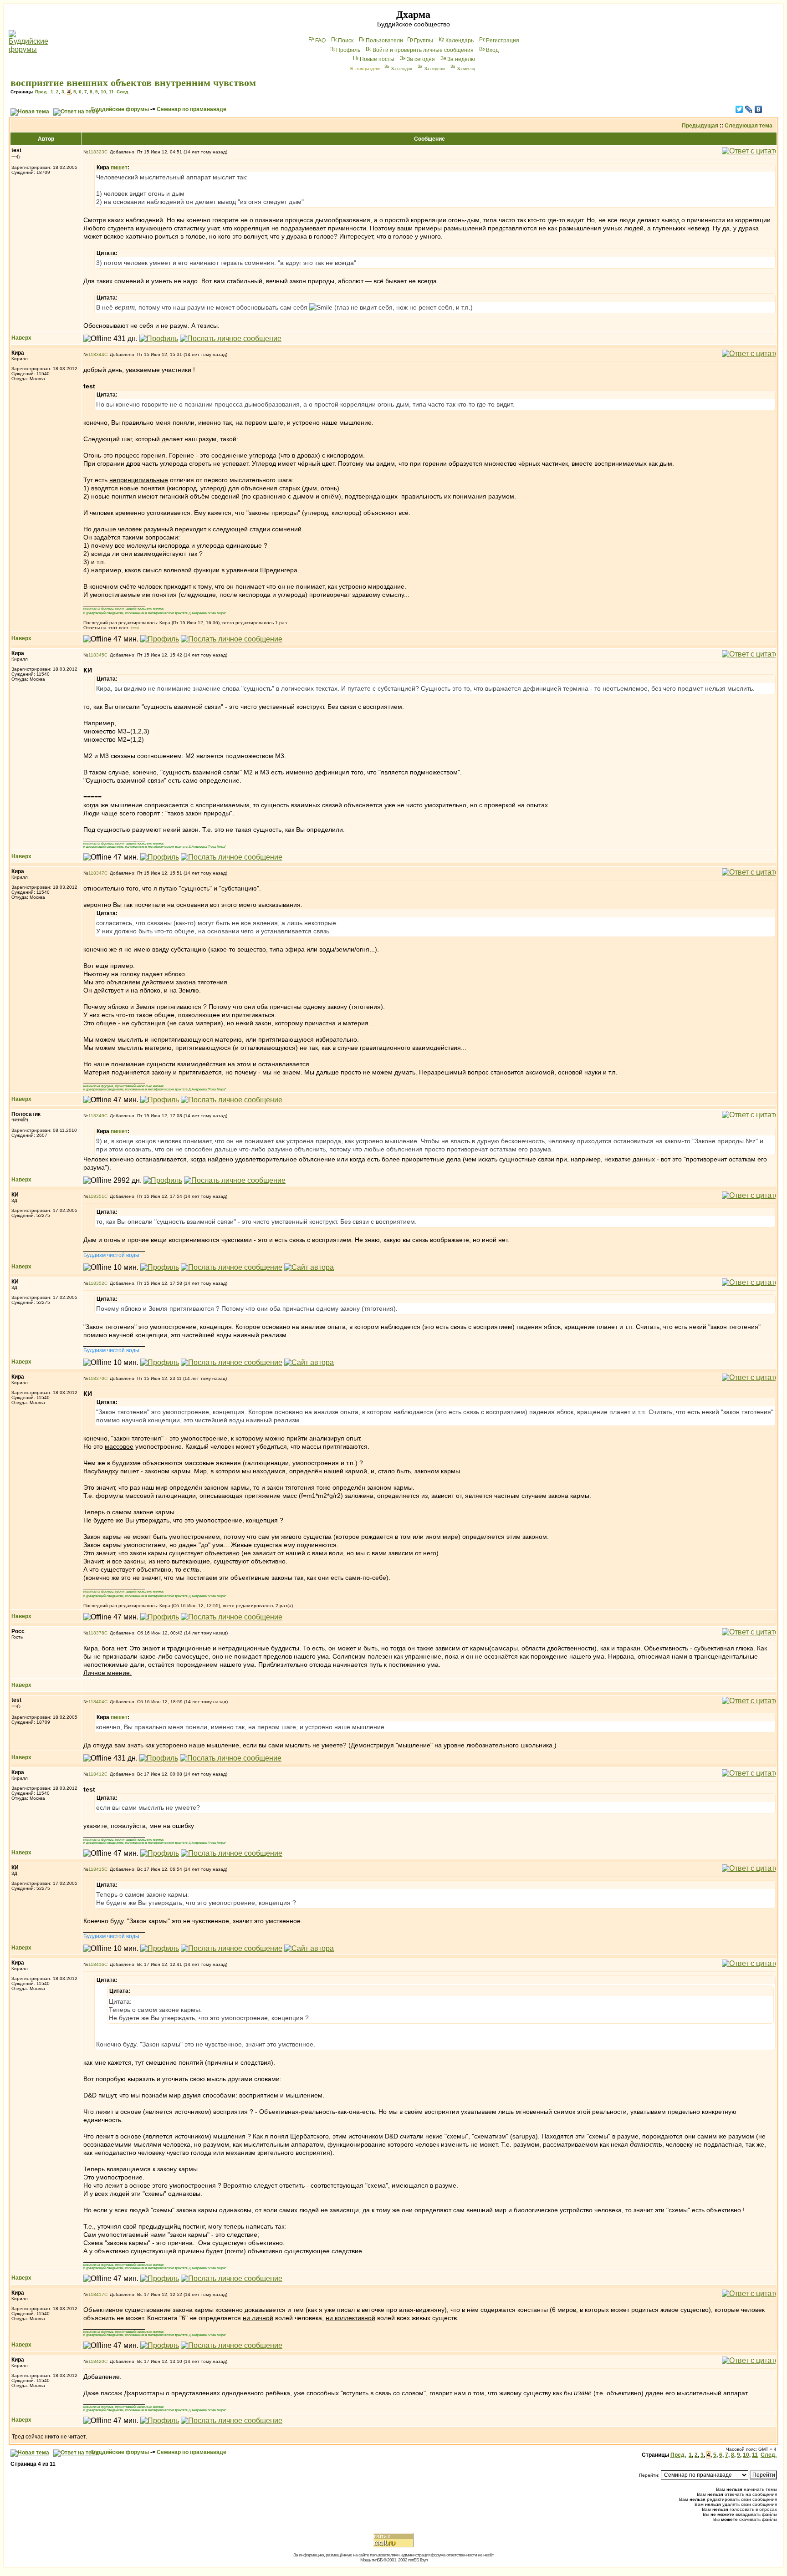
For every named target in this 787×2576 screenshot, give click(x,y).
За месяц (466, 69)
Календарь (460, 41)
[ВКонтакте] (759, 109)
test (135, 628)
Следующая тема (749, 126)
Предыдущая (700, 126)
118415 (96, 1869)
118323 (96, 152)
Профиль (348, 50)
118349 (96, 1116)
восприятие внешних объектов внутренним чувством (133, 83)
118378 (96, 1633)
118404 (96, 1702)
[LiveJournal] (749, 109)
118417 (96, 2294)
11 (111, 92)
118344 (96, 354)
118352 (96, 1283)
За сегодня (421, 59)
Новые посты (377, 59)
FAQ (320, 41)
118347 (96, 873)
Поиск (346, 41)
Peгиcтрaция (503, 41)
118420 (96, 2361)
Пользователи (384, 41)
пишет (119, 168)
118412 (96, 1774)
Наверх (21, 338)
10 (103, 92)
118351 (96, 1196)
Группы (424, 41)
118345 (96, 655)
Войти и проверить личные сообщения (423, 50)
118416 (96, 1964)
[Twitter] (739, 109)
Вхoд (492, 50)
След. (123, 92)
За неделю (461, 59)
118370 (96, 1378)
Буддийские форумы (120, 109)
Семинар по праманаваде (192, 109)
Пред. (41, 92)
